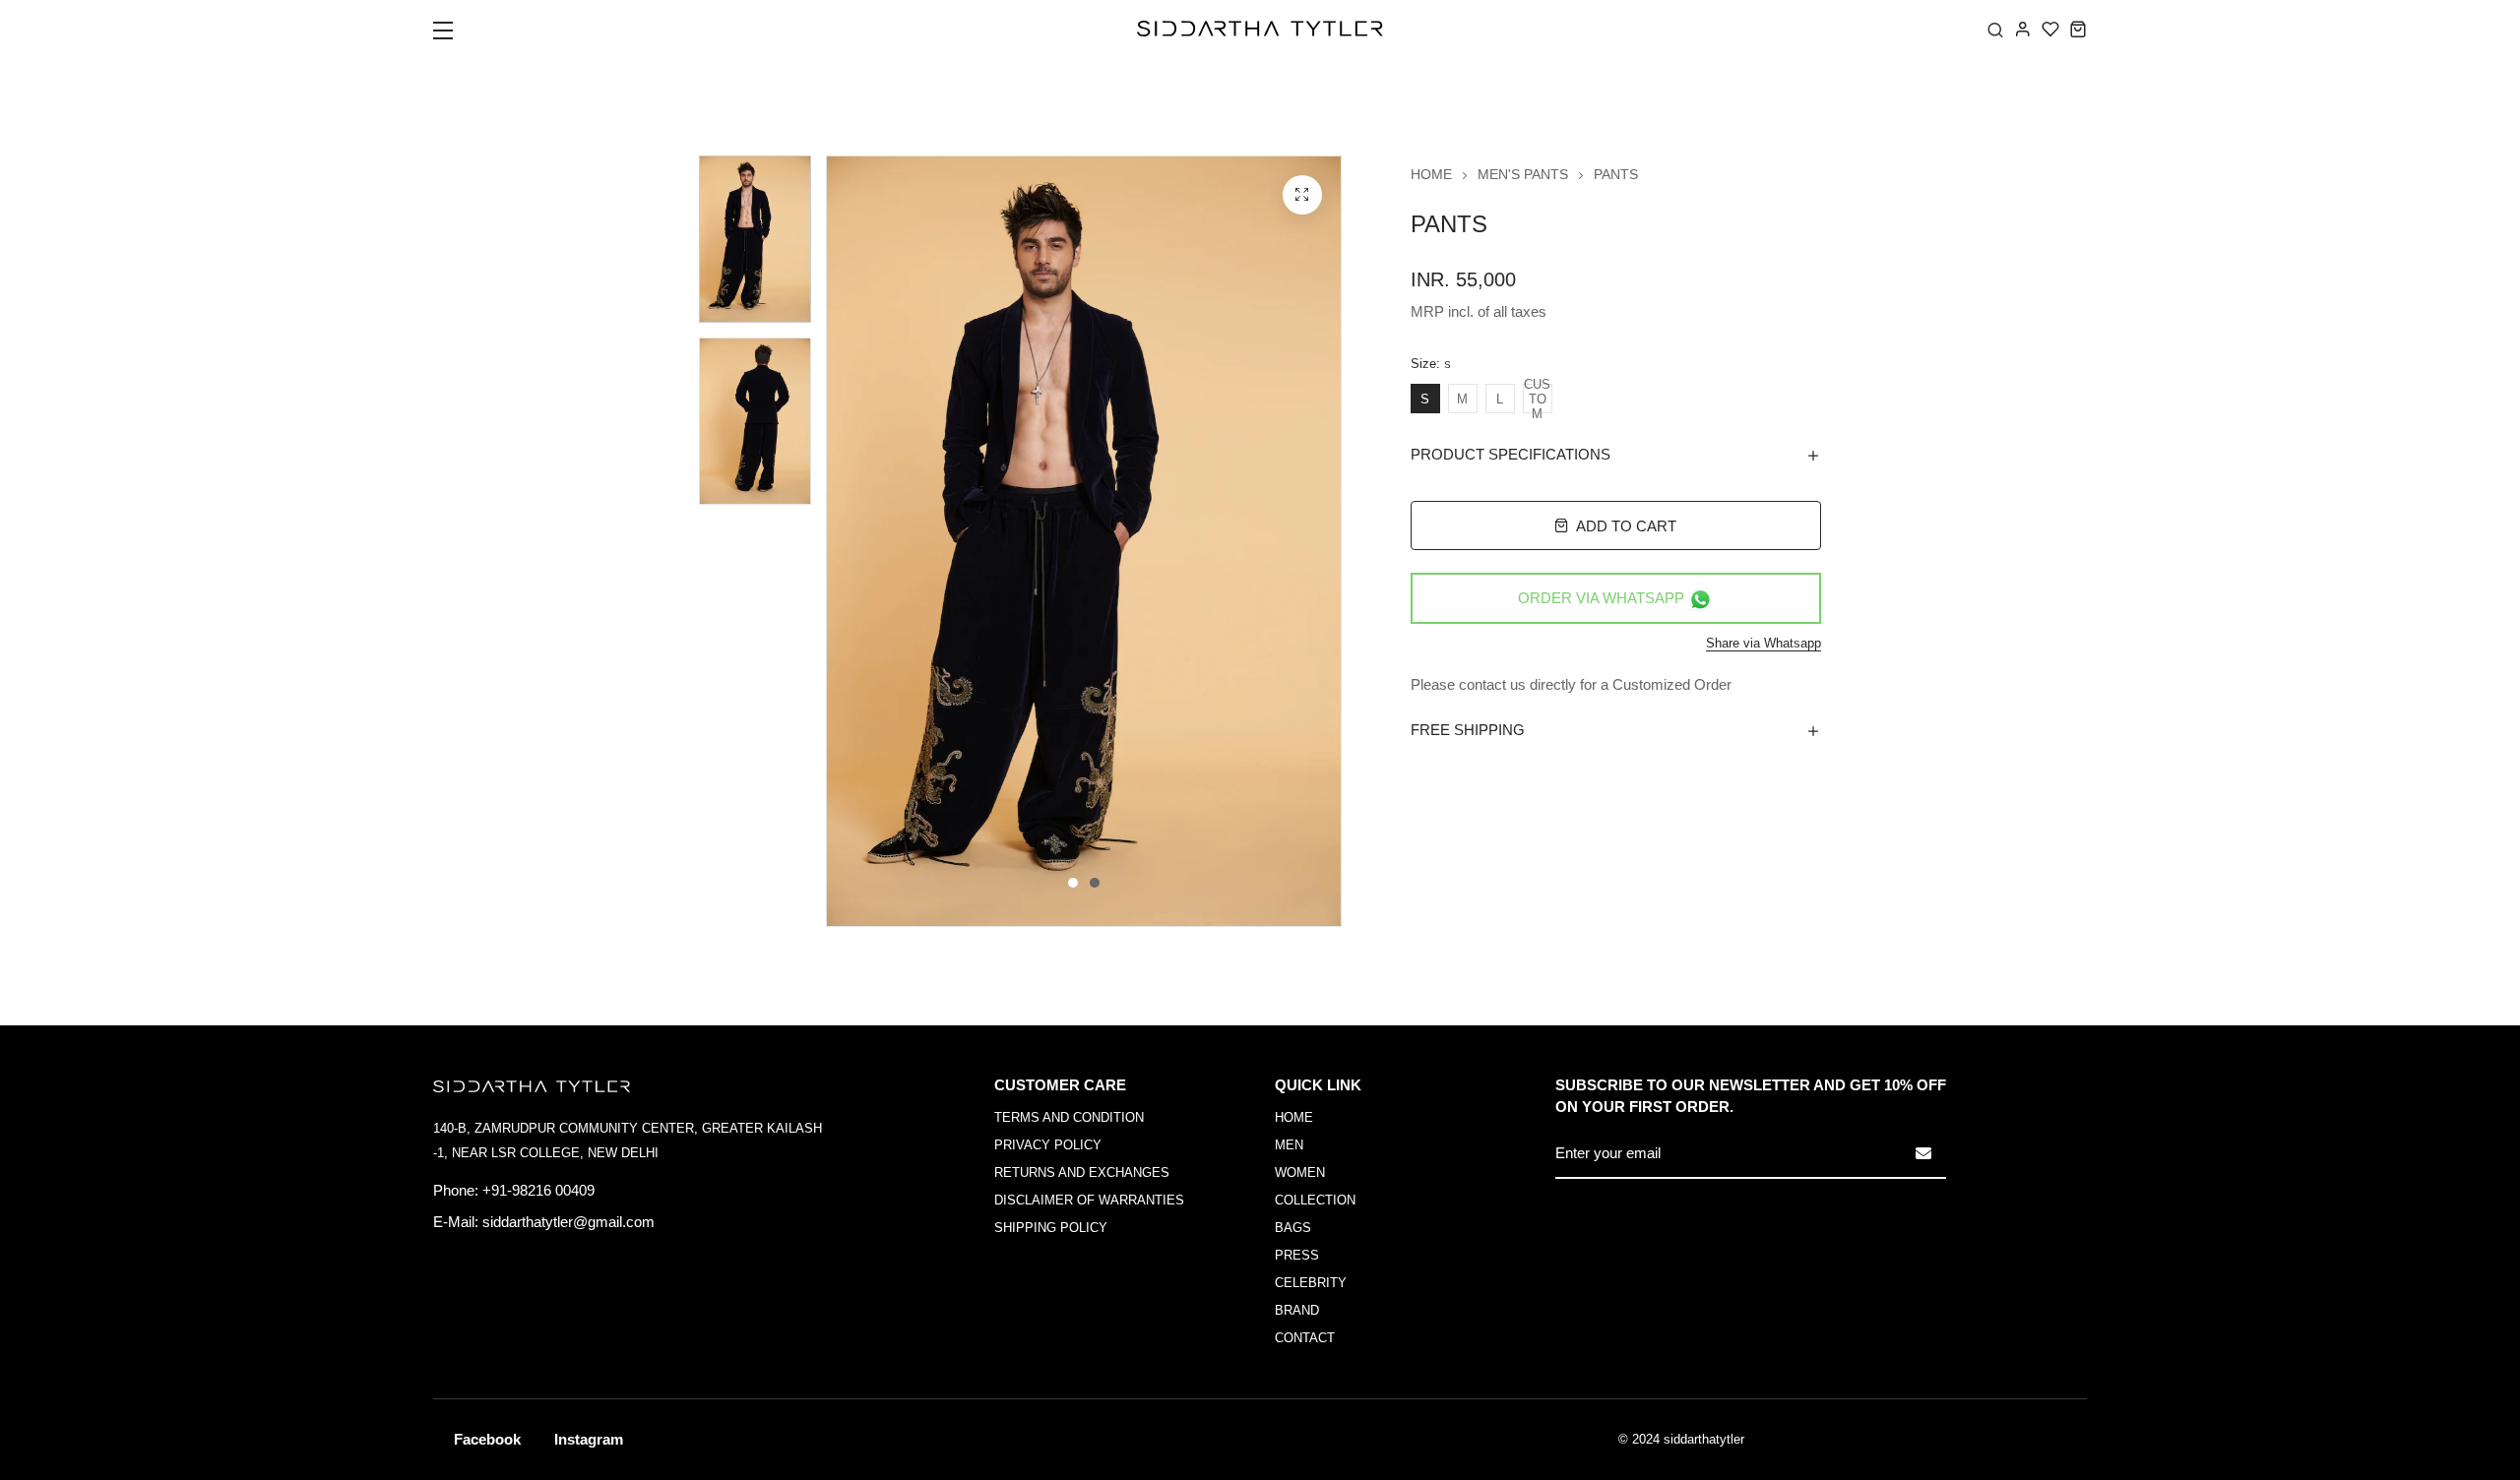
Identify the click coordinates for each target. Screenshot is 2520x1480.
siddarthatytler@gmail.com (568, 1222)
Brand (1297, 1310)
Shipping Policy (1051, 1228)
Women (1300, 1172)
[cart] (2078, 29)
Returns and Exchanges (1082, 1172)
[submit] (1923, 1153)
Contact (1305, 1338)
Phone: (456, 1190)
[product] (1302, 195)
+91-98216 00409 (538, 1190)
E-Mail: (456, 1222)
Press (1297, 1255)
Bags (1293, 1228)
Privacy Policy (1048, 1145)
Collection (1315, 1200)
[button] (455, 36)
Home (1431, 174)
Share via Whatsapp (1764, 643)
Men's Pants (1523, 174)
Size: (1431, 364)
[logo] (1260, 29)
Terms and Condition (1069, 1117)
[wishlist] (2050, 29)
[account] (2023, 29)
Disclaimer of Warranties (1089, 1200)
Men (1289, 1145)
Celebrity (1311, 1283)
